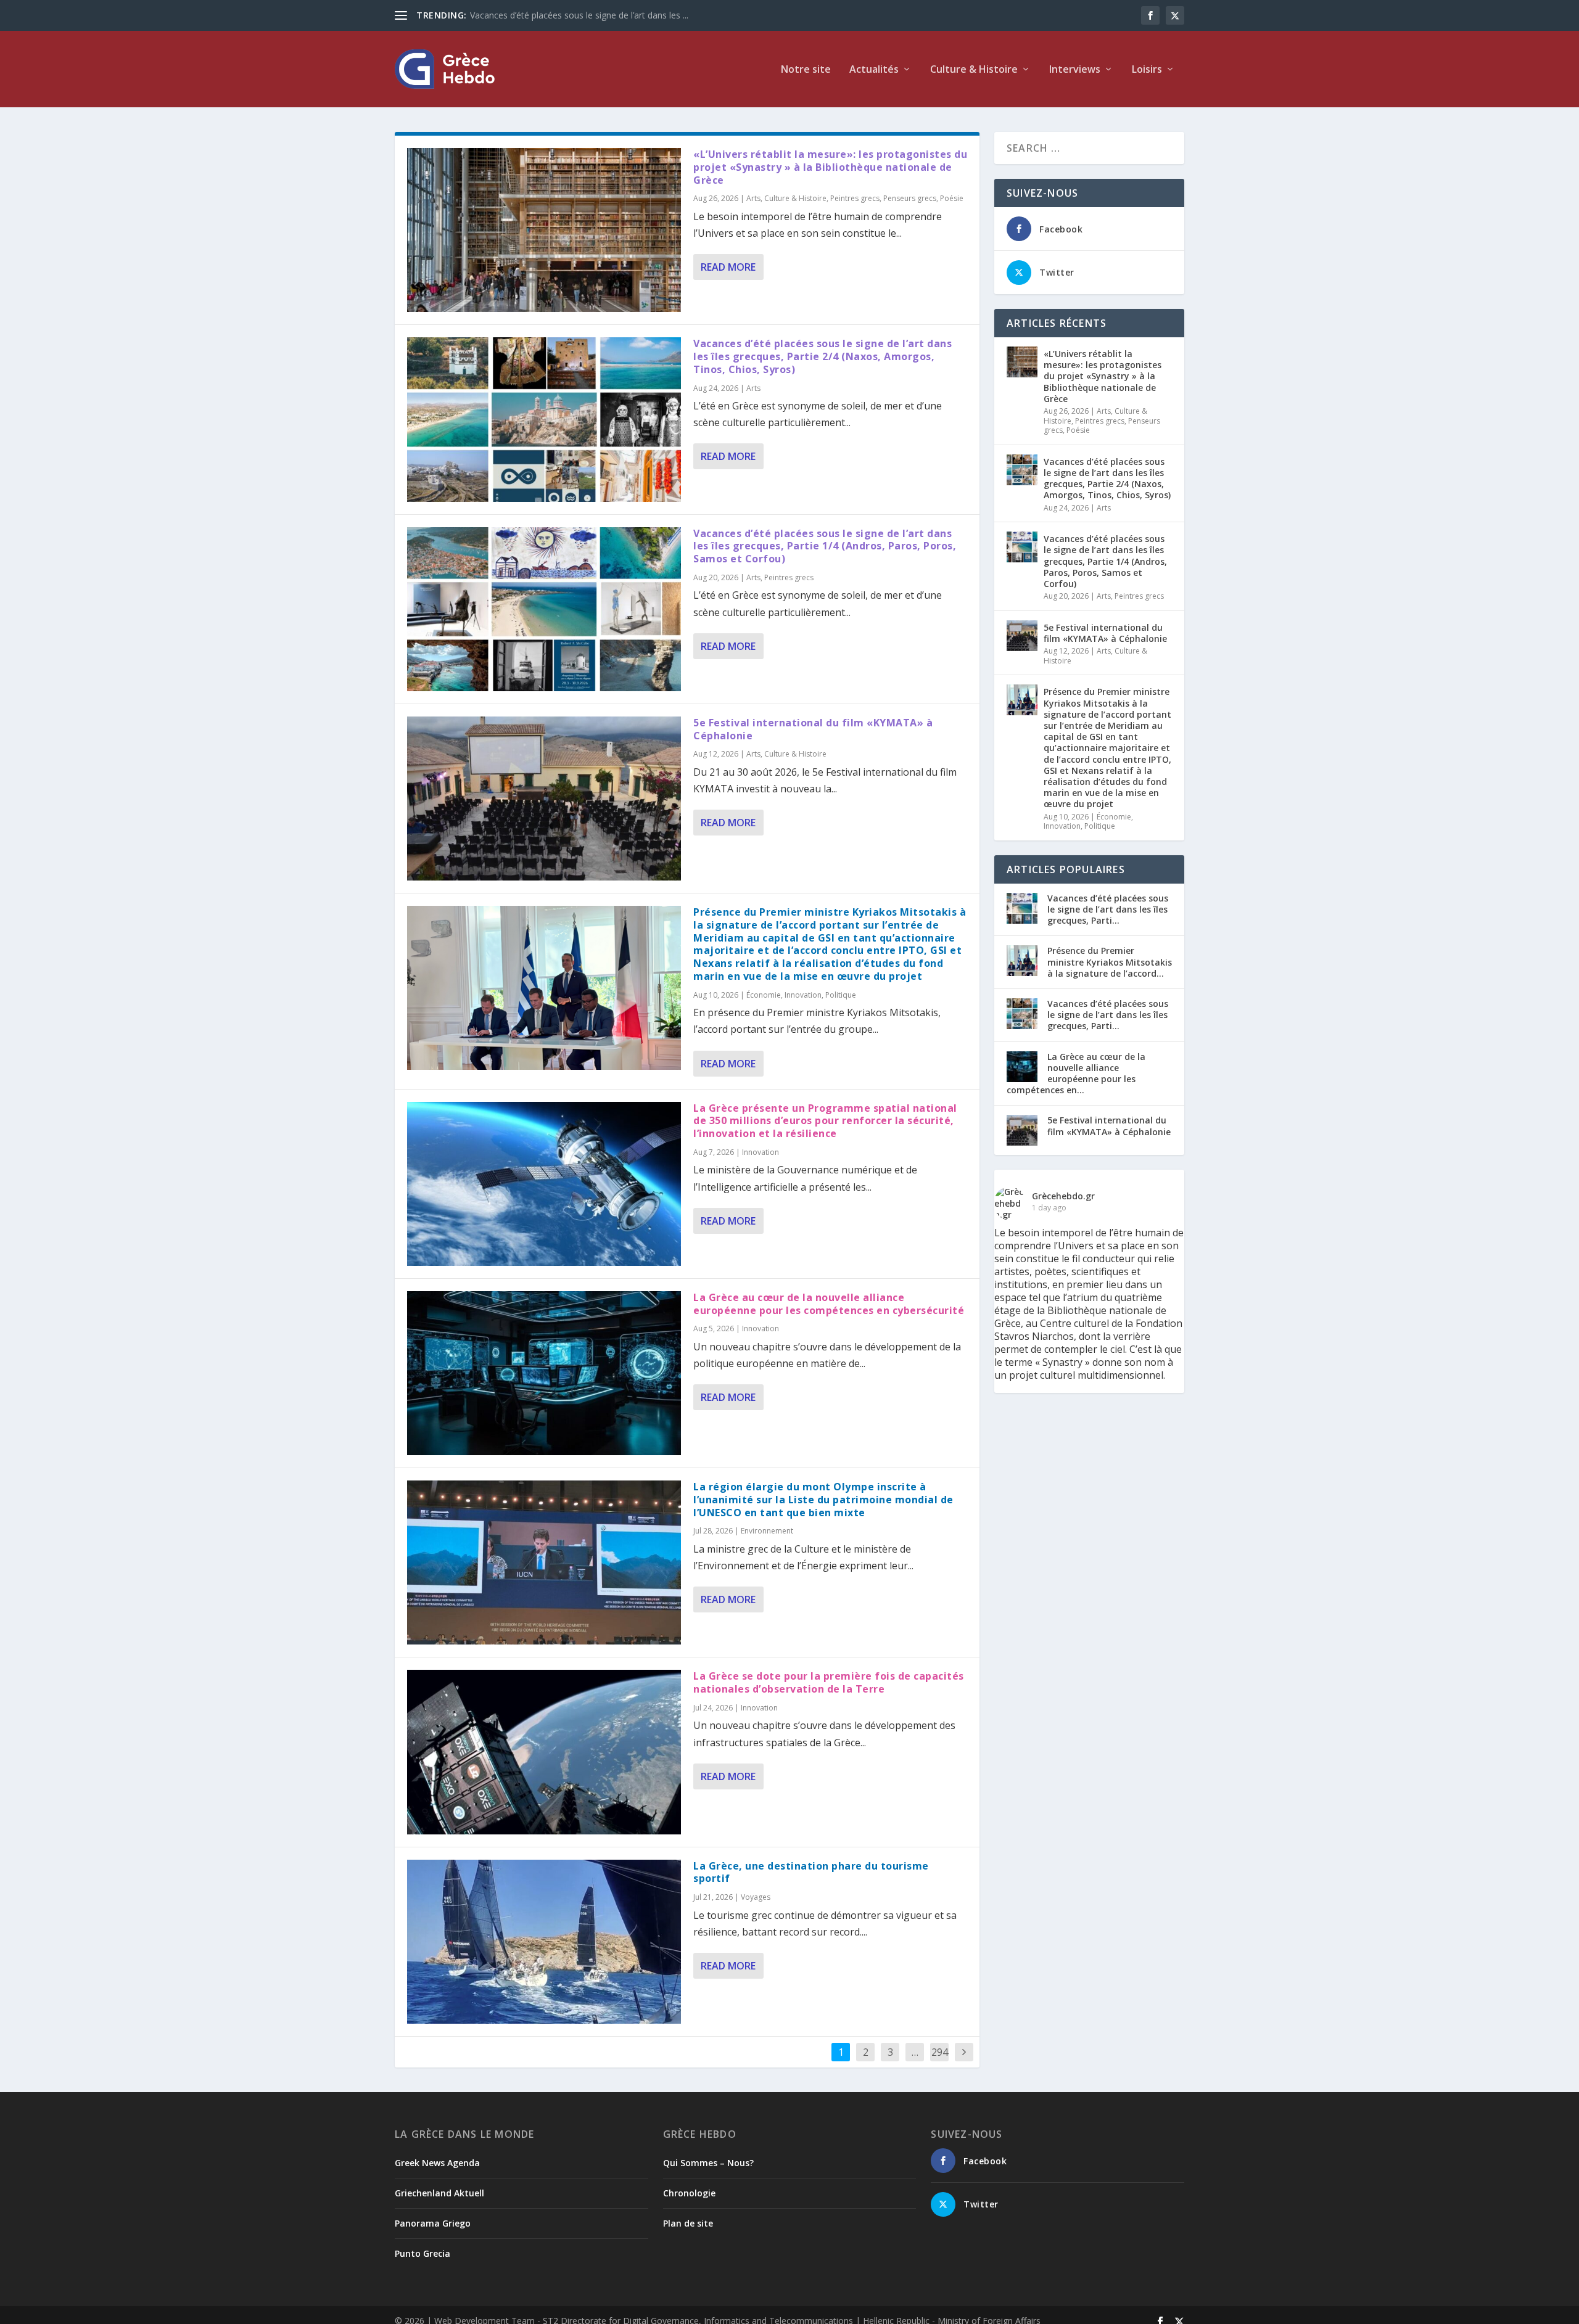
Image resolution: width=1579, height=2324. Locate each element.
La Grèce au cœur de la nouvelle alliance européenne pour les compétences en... (1076, 1074)
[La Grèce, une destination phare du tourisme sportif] (544, 1942)
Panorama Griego (433, 2223)
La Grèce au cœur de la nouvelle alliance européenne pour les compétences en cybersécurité (829, 1304)
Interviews (1075, 70)
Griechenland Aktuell (439, 2193)
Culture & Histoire (795, 198)
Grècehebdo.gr (1063, 1196)
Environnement (767, 1531)
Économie (764, 995)
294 (940, 2052)
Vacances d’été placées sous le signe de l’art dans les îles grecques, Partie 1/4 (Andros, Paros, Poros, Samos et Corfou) (825, 546)
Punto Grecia (423, 2253)
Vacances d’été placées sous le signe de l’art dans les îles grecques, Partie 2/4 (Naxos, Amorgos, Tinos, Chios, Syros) (822, 356)
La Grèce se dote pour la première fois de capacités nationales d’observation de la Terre (829, 1682)
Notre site (806, 70)
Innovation (803, 995)
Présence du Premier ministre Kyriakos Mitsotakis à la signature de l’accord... (1110, 962)
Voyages (756, 1897)
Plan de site (688, 2223)
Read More (728, 267)
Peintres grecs (855, 198)
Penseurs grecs (910, 198)
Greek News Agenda (437, 2163)
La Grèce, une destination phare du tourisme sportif (811, 1872)
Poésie (952, 198)
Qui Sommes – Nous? (708, 2163)
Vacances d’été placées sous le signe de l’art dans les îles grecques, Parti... (1108, 909)
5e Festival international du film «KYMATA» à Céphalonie (813, 729)
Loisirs (1147, 70)
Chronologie (689, 2193)
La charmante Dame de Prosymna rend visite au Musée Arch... (595, 15)
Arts (753, 198)
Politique (841, 995)
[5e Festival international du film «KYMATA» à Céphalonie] (544, 799)
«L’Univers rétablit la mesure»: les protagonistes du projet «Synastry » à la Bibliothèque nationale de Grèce (830, 167)
